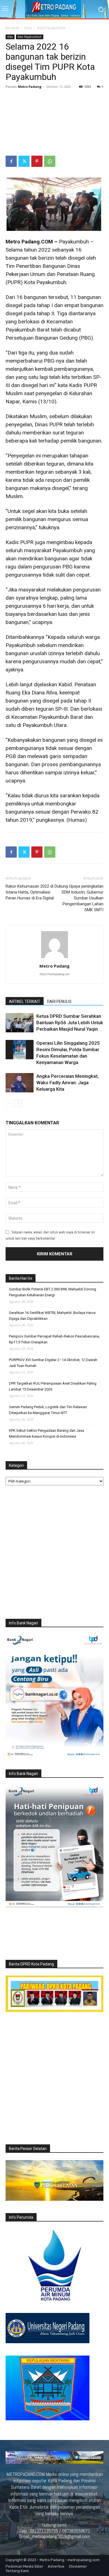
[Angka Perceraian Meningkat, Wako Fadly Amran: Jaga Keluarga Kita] (20, 1083)
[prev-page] (9, 1103)
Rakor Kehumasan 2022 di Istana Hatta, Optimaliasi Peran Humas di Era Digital (30, 892)
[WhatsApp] (50, 161)
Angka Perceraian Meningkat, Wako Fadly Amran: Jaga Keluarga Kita (67, 1083)
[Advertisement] (54, 123)
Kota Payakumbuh (51, 28)
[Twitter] (24, 161)
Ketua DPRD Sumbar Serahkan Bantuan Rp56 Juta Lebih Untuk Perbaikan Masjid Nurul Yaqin (70, 1023)
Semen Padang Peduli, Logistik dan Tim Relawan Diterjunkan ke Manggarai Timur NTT (48, 1410)
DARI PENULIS (59, 1002)
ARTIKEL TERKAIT (25, 1002)
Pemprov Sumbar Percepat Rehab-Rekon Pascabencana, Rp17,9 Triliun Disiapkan (54, 1339)
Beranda (12, 28)
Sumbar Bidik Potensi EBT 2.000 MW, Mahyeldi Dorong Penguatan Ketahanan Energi (53, 1292)
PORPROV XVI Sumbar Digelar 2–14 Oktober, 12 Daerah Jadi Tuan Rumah (53, 1363)
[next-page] (18, 1103)
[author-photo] (54, 958)
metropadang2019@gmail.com (61, 2536)
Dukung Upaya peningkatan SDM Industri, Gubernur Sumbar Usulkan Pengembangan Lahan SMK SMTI (79, 898)
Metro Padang (30, 87)
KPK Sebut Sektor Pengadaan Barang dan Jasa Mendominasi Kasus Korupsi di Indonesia (47, 1433)
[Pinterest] (37, 161)
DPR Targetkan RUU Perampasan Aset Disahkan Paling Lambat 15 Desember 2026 (53, 1386)
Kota (28, 28)
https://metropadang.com (54, 974)
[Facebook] (11, 161)
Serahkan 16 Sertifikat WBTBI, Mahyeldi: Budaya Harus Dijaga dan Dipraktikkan (52, 1316)
